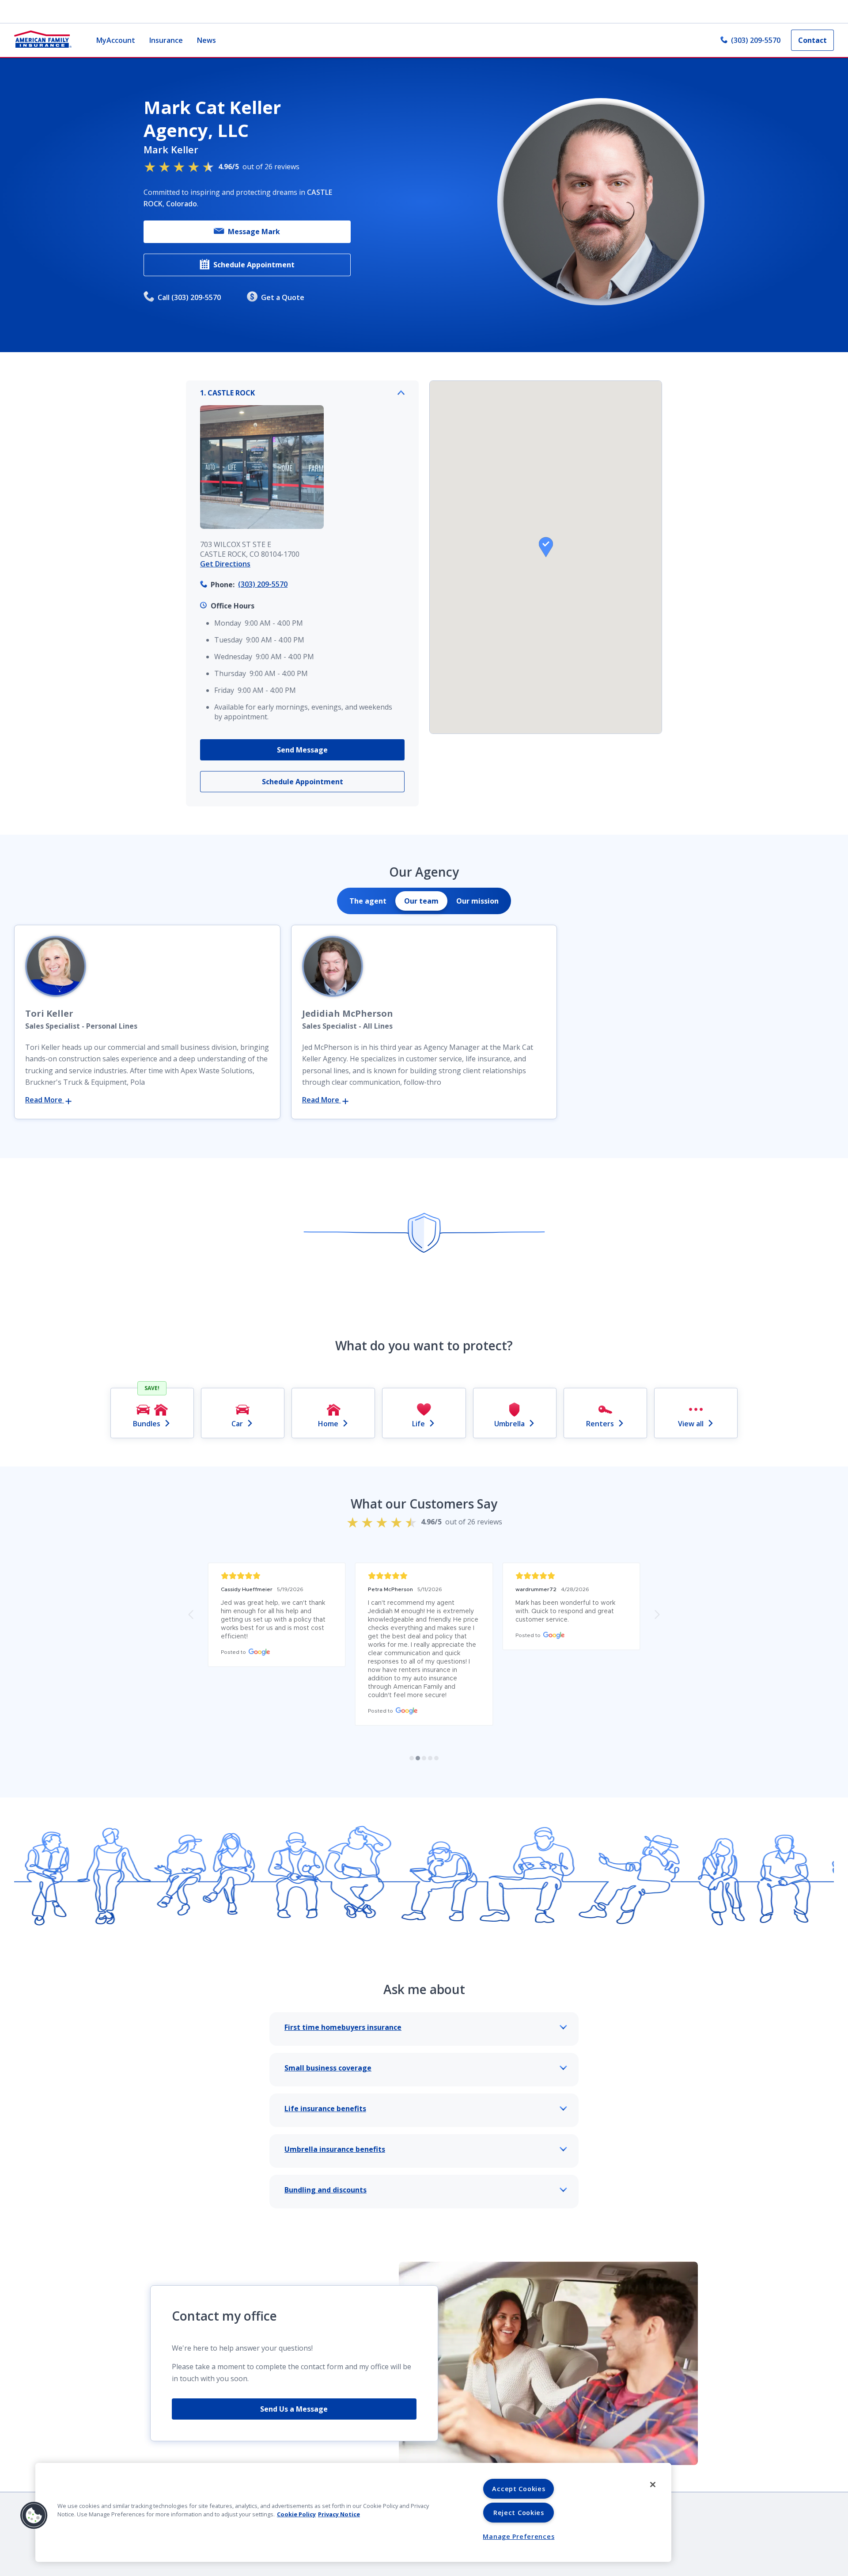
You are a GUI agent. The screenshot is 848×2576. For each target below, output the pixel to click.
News (206, 40)
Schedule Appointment (254, 265)
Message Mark (254, 232)
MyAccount (116, 40)
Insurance (166, 40)
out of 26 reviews (259, 167)
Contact (812, 40)
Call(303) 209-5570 (189, 297)
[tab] (368, 901)
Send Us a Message (294, 2409)
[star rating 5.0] (277, 1576)
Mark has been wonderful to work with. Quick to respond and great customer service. (566, 1611)
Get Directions (225, 564)
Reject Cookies (519, 2513)
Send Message (302, 750)
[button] (546, 547)
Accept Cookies (519, 2489)
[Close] (653, 2485)
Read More (45, 1100)
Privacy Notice (339, 2514)
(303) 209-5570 (756, 40)
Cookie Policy (296, 2514)
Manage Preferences (519, 2536)
